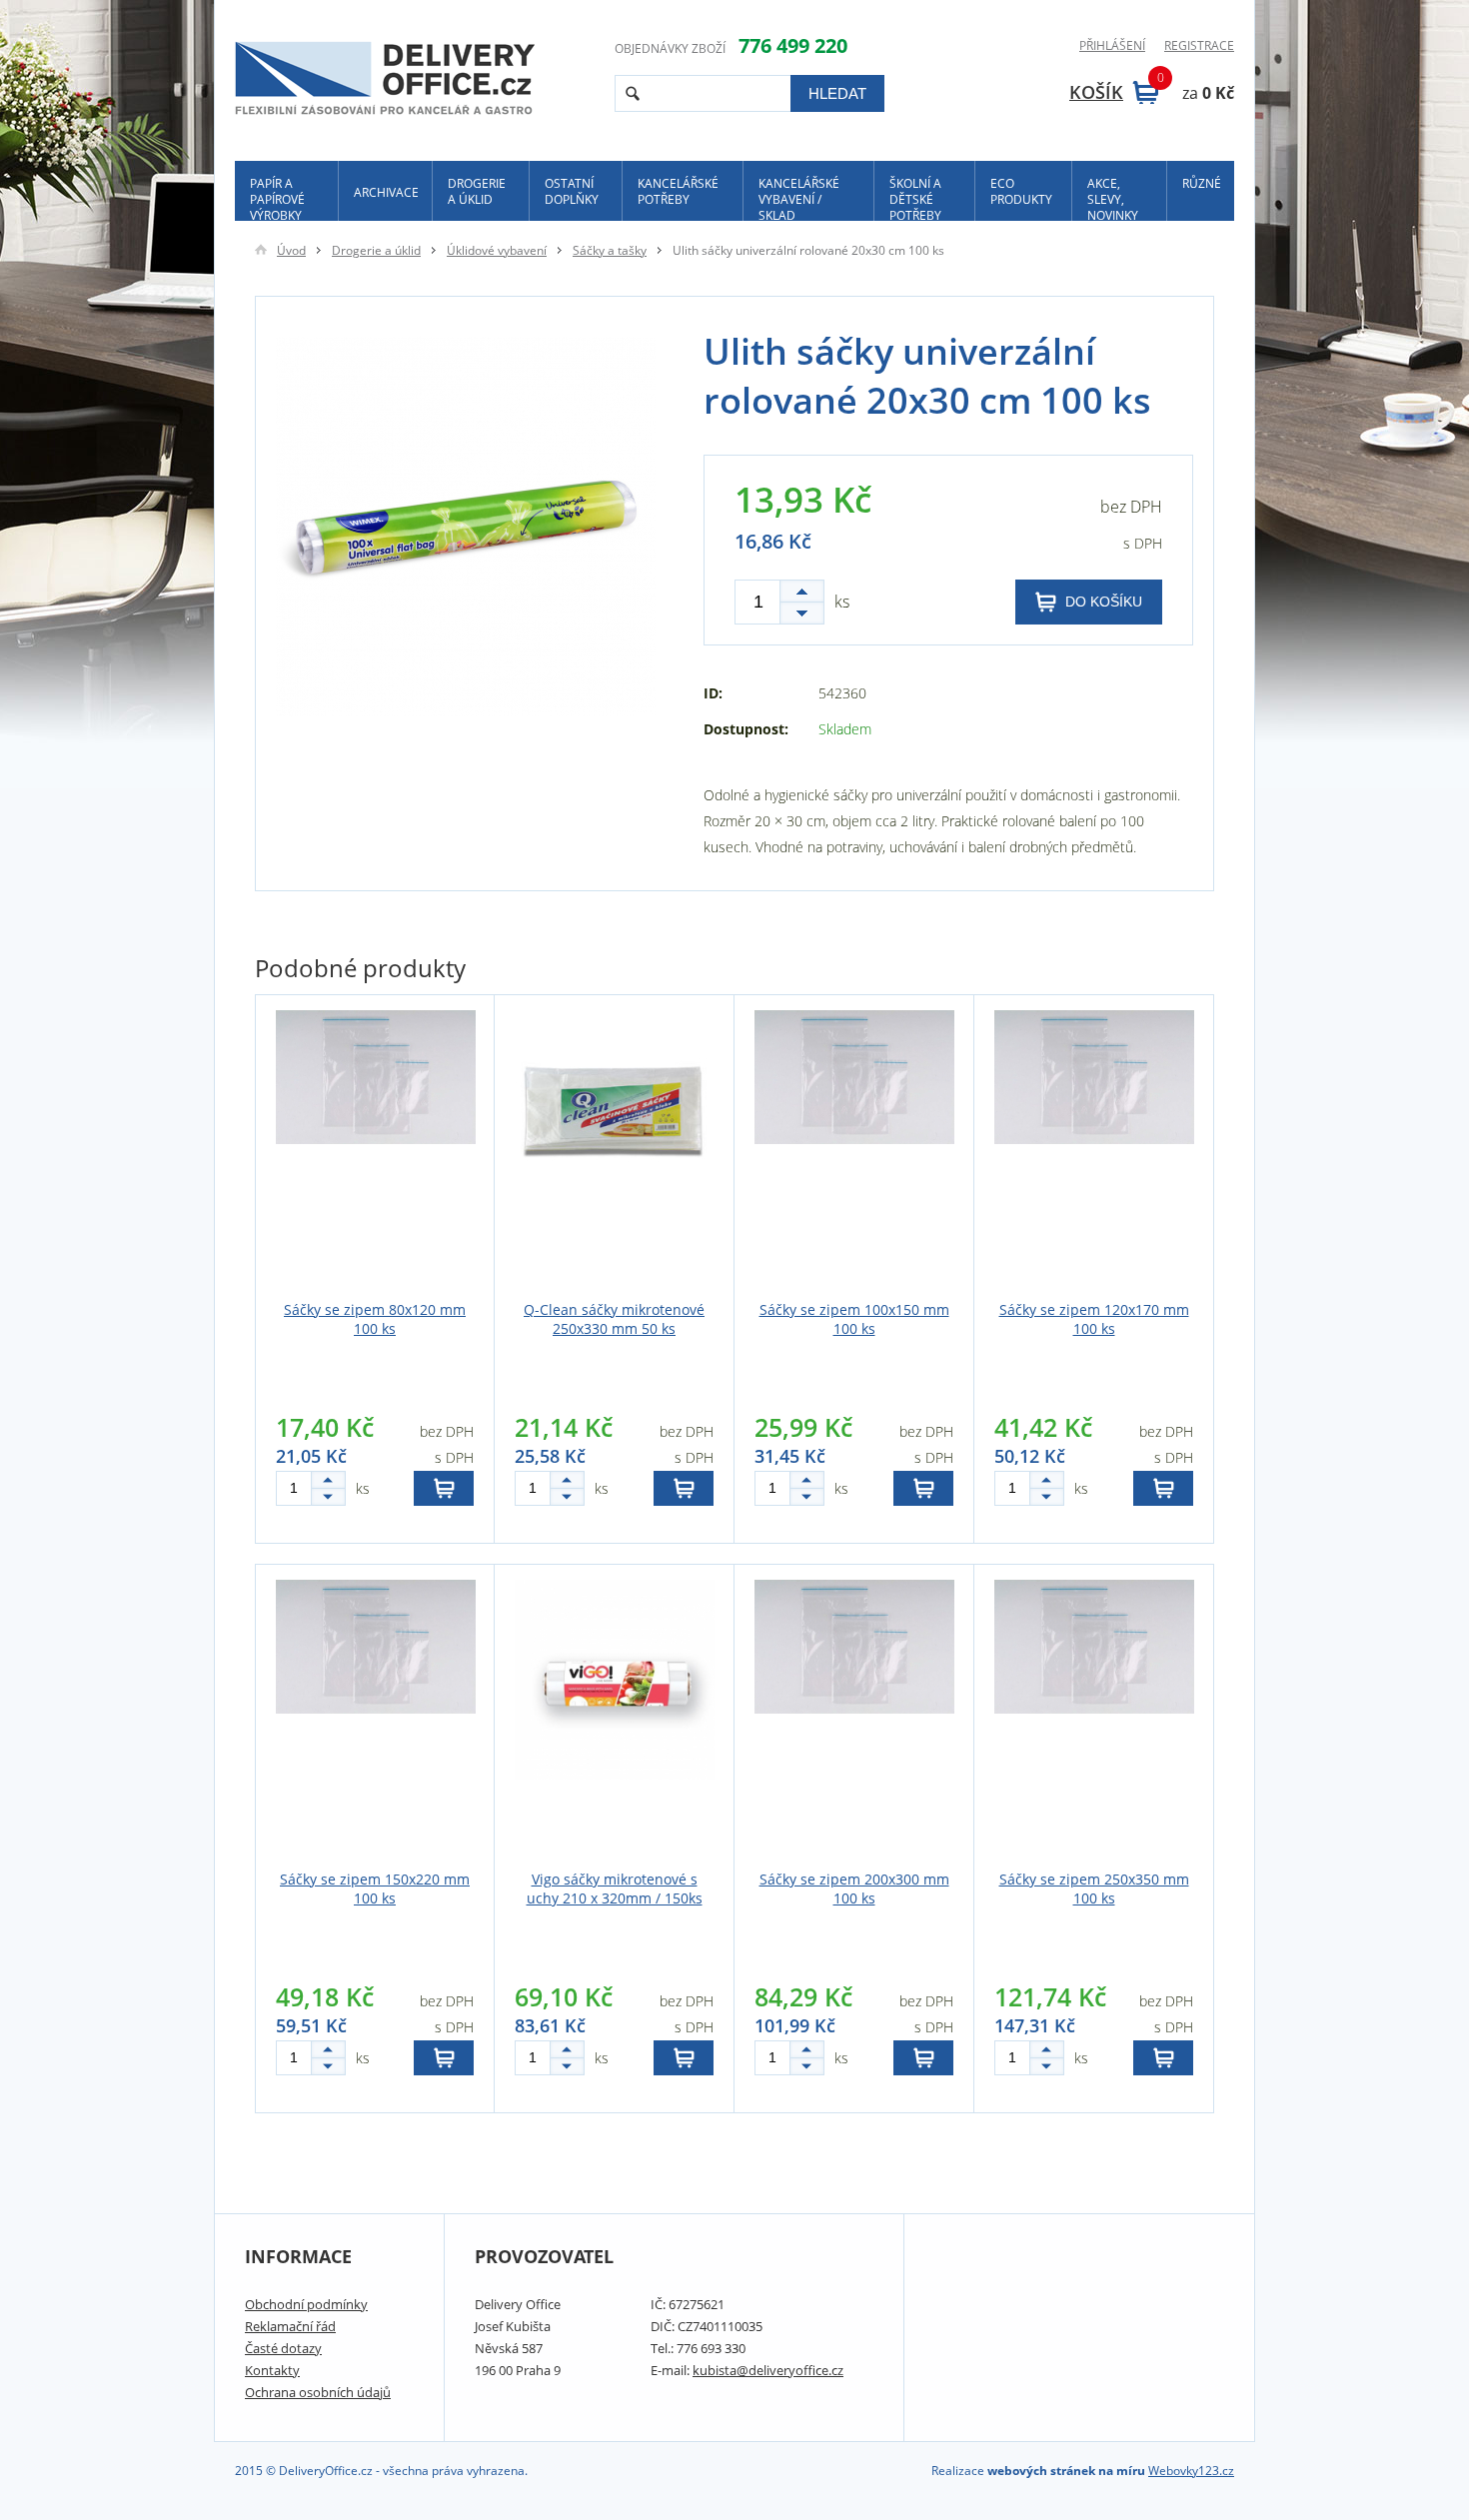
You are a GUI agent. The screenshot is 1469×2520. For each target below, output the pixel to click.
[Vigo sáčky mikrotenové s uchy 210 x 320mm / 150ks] (614, 1720)
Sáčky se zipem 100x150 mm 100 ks (854, 1319)
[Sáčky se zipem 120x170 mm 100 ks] (1094, 1150)
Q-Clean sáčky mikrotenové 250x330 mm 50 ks (614, 1319)
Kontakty (272, 2370)
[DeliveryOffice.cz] (385, 80)
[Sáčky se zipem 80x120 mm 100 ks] (375, 1150)
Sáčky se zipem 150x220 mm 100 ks (375, 1889)
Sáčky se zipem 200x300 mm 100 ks (854, 1889)
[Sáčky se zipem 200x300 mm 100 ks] (854, 1720)
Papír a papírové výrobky (277, 198)
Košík (1114, 92)
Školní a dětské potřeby (915, 198)
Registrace (1199, 46)
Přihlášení (1112, 46)
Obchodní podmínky (306, 2304)
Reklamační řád (290, 2326)
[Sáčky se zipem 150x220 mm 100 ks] (375, 1720)
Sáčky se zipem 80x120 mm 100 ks (375, 1319)
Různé (1202, 183)
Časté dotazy (283, 2348)
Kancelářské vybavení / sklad (799, 198)
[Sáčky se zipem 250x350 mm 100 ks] (1094, 1720)
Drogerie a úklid (477, 191)
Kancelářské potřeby (678, 191)
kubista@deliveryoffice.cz (768, 2370)
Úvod (291, 250)
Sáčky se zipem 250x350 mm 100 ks (1094, 1889)
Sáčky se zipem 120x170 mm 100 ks (1094, 1319)
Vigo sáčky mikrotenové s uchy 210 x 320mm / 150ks (615, 1889)
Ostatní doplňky (572, 191)
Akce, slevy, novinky (1113, 198)
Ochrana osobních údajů (318, 2392)
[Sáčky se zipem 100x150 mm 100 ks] (854, 1150)
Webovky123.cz (1191, 2471)
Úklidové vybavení (497, 250)
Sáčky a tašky (610, 250)
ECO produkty (1021, 191)
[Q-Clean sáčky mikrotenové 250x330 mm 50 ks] (614, 1150)
